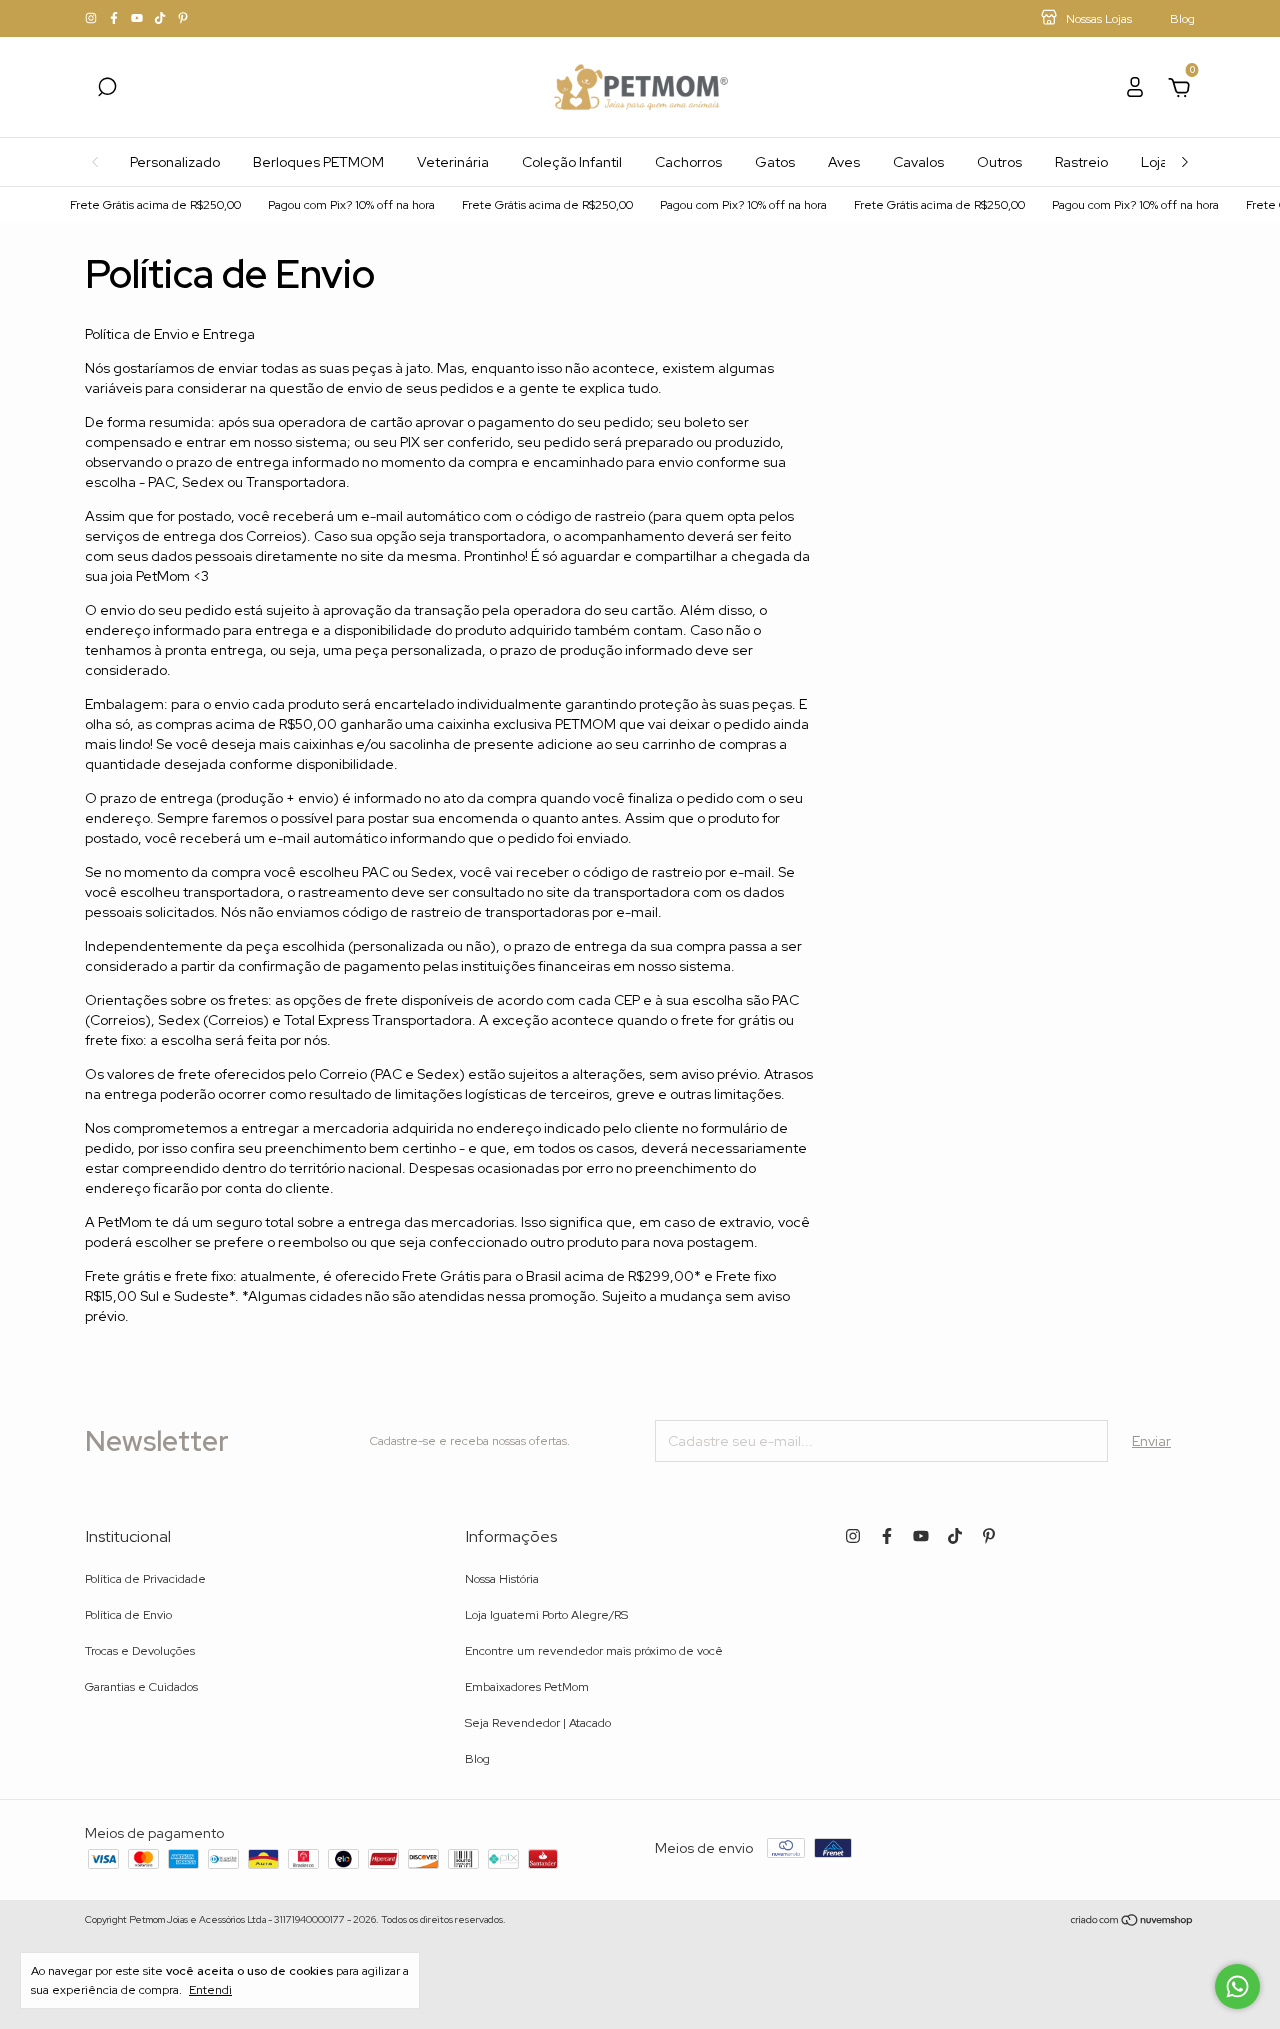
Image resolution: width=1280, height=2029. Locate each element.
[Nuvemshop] (1132, 1922)
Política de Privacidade (145, 1579)
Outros (999, 162)
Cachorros (688, 162)
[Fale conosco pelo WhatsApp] (1237, 1986)
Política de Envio (128, 1615)
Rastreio (1081, 162)
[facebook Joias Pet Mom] (115, 19)
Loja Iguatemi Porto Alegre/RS (546, 1615)
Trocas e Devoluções (140, 1651)
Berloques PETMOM (318, 162)
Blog (477, 1759)
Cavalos (918, 162)
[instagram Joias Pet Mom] (92, 19)
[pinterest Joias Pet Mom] (183, 19)
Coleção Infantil (572, 162)
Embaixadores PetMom (527, 1687)
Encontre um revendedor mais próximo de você (594, 1651)
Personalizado (175, 162)
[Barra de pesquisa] (107, 90)
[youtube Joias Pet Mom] (138, 19)
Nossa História (502, 1579)
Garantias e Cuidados (141, 1687)
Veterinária (453, 162)
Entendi (210, 1990)
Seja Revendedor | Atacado (538, 1723)
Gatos (775, 162)
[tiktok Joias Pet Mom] (161, 19)
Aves (844, 162)
